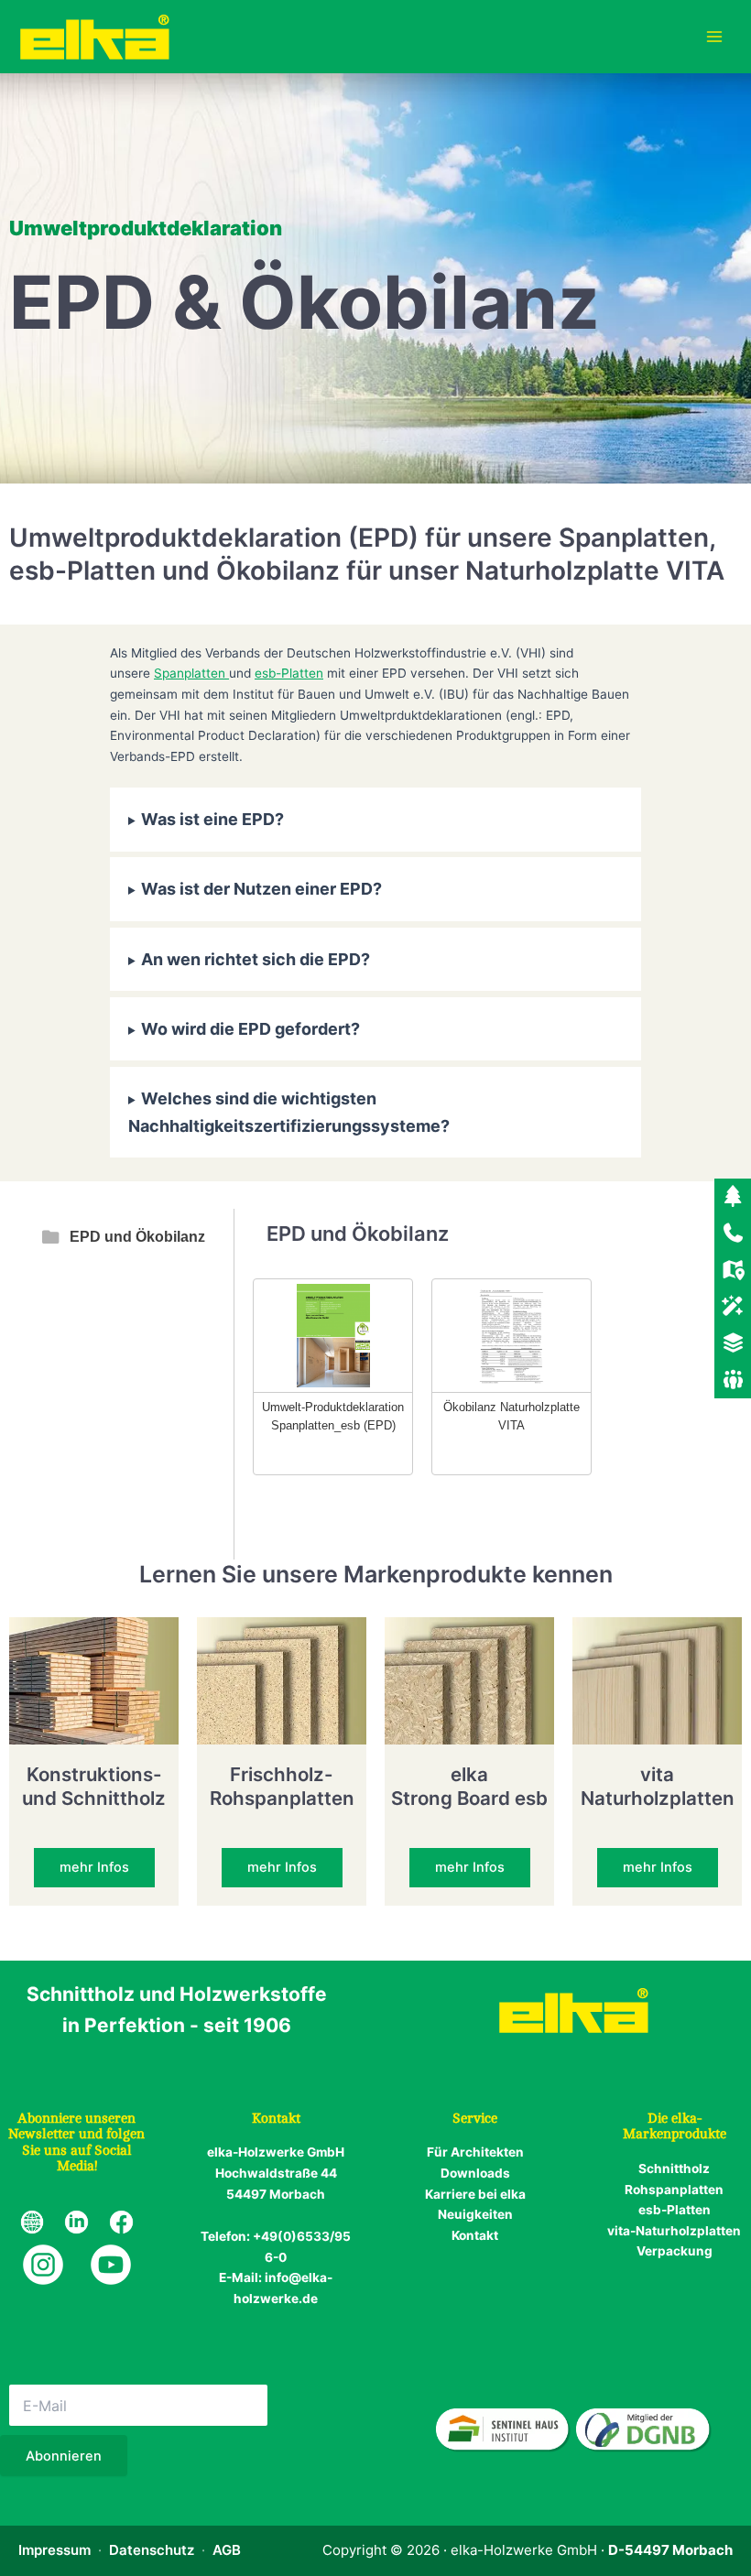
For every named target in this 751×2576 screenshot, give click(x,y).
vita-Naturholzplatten (674, 2231)
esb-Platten (289, 673)
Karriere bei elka (475, 2194)
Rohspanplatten (674, 2190)
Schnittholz (674, 2168)
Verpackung (675, 2251)
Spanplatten (191, 673)
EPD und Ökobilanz (137, 1237)
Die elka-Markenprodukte (675, 2127)
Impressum (54, 2550)
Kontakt (475, 2235)
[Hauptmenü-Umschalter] (715, 37)
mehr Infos (94, 1867)
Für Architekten (475, 2152)
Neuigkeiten (475, 2214)
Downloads (475, 2173)
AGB (227, 2550)
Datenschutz (152, 2550)
